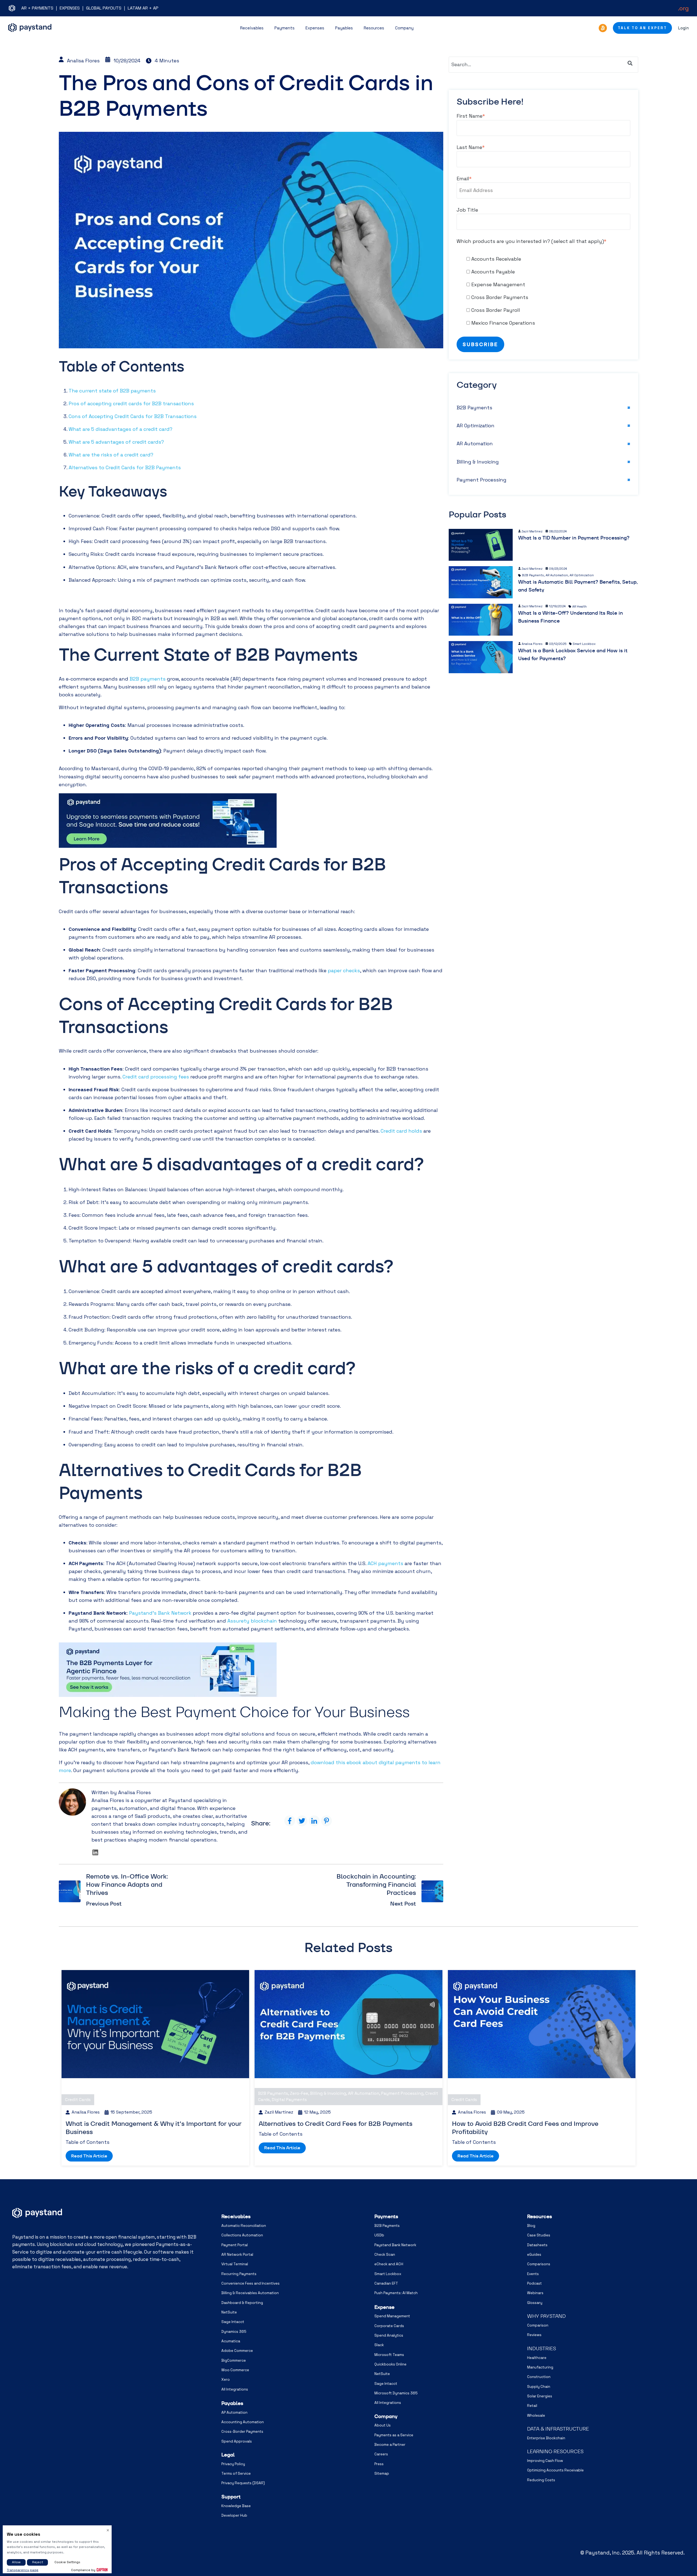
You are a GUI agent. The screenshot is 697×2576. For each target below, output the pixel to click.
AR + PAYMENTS (37, 8)
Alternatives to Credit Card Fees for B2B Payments (336, 2124)
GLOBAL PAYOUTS (104, 8)
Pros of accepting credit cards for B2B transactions (131, 403)
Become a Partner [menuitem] (390, 2445)
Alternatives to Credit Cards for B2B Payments (125, 467)
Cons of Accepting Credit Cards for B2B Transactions (133, 416)
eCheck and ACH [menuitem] (389, 2264)
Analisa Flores (83, 61)
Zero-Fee (299, 2093)
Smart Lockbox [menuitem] (388, 2274)
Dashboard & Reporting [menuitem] (242, 2303)
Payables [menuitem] (232, 2403)
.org (683, 8)
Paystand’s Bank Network (160, 1613)
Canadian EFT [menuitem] (386, 2283)
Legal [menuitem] (228, 2455)
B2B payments (148, 679)
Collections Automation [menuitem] (242, 2235)
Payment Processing (482, 480)
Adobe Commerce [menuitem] (237, 2351)
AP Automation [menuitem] (234, 2412)
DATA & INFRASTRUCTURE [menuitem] (558, 2429)
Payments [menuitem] (386, 2216)
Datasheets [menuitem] (537, 2245)
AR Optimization (476, 426)
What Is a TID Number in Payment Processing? (574, 538)
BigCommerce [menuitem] (234, 2360)
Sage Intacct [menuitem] (233, 2322)
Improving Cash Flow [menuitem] (545, 2461)
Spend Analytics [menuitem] (389, 2335)
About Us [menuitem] (383, 2425)
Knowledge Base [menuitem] (236, 2506)
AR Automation (475, 443)
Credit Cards (78, 2100)
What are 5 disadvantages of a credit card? (120, 429)
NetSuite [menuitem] (229, 2312)
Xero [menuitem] (226, 2380)
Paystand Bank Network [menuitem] (395, 2245)
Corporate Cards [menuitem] (389, 2326)
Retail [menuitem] (532, 2406)
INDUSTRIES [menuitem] (542, 2348)
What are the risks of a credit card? (111, 455)
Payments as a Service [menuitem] (394, 2435)
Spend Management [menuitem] (392, 2316)
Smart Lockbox (584, 644)
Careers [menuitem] (381, 2454)
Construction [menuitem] (539, 2377)
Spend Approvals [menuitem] (237, 2441)
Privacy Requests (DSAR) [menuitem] (243, 2483)
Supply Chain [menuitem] (539, 2387)
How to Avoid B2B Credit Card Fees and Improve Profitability (525, 2128)
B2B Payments (474, 408)
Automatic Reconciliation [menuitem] (244, 2226)
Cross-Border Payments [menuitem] (242, 2432)
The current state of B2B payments (112, 391)
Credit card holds (401, 1131)
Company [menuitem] (386, 2416)
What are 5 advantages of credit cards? (116, 442)
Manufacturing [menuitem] (540, 2367)
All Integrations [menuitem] (235, 2389)
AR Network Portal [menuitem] (237, 2255)
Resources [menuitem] (539, 2216)
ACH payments (385, 1563)
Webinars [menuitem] (535, 2293)
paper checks (344, 970)
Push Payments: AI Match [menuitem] (396, 2293)
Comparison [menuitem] (538, 2325)
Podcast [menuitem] (534, 2283)
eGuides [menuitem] (534, 2255)
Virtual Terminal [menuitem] (235, 2264)
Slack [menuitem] (379, 2345)
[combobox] (543, 65)
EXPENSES (70, 8)
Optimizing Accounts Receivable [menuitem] (555, 2470)
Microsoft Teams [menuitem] (389, 2355)
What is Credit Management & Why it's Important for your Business (154, 2128)
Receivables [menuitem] (236, 2216)
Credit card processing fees (156, 1077)
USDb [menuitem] (379, 2235)
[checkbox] (543, 291)
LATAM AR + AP (143, 8)
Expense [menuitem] (384, 2307)
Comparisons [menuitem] (539, 2264)
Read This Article (89, 2156)
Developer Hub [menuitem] (234, 2515)
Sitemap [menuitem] (382, 2473)
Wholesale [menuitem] (536, 2415)
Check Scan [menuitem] (385, 2255)
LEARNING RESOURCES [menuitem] (555, 2451)
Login (683, 28)
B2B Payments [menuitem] (387, 2226)
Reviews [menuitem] (534, 2335)
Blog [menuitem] (531, 2226)
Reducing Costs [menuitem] (541, 2480)
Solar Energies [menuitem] (540, 2396)
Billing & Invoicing (478, 462)
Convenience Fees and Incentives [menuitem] (250, 2283)
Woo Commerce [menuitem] (235, 2370)
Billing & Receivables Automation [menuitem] (250, 2293)
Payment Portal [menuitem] (235, 2245)
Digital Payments (289, 2100)
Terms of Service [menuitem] (236, 2473)
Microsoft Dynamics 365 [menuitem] (396, 2393)
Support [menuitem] (231, 2497)
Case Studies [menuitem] (539, 2235)
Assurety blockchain (252, 1621)
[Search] (630, 63)
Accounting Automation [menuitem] (243, 2422)
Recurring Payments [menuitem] (239, 2274)
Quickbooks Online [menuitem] (390, 2364)
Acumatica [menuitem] (231, 2341)
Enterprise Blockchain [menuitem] (546, 2438)
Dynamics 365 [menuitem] (234, 2332)
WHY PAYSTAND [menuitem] (546, 2316)
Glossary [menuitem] (535, 2303)
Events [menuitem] (533, 2274)
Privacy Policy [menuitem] (233, 2464)
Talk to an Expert (642, 28)
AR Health (580, 606)
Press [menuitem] (379, 2464)
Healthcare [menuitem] (537, 2358)
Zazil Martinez (532, 531)
